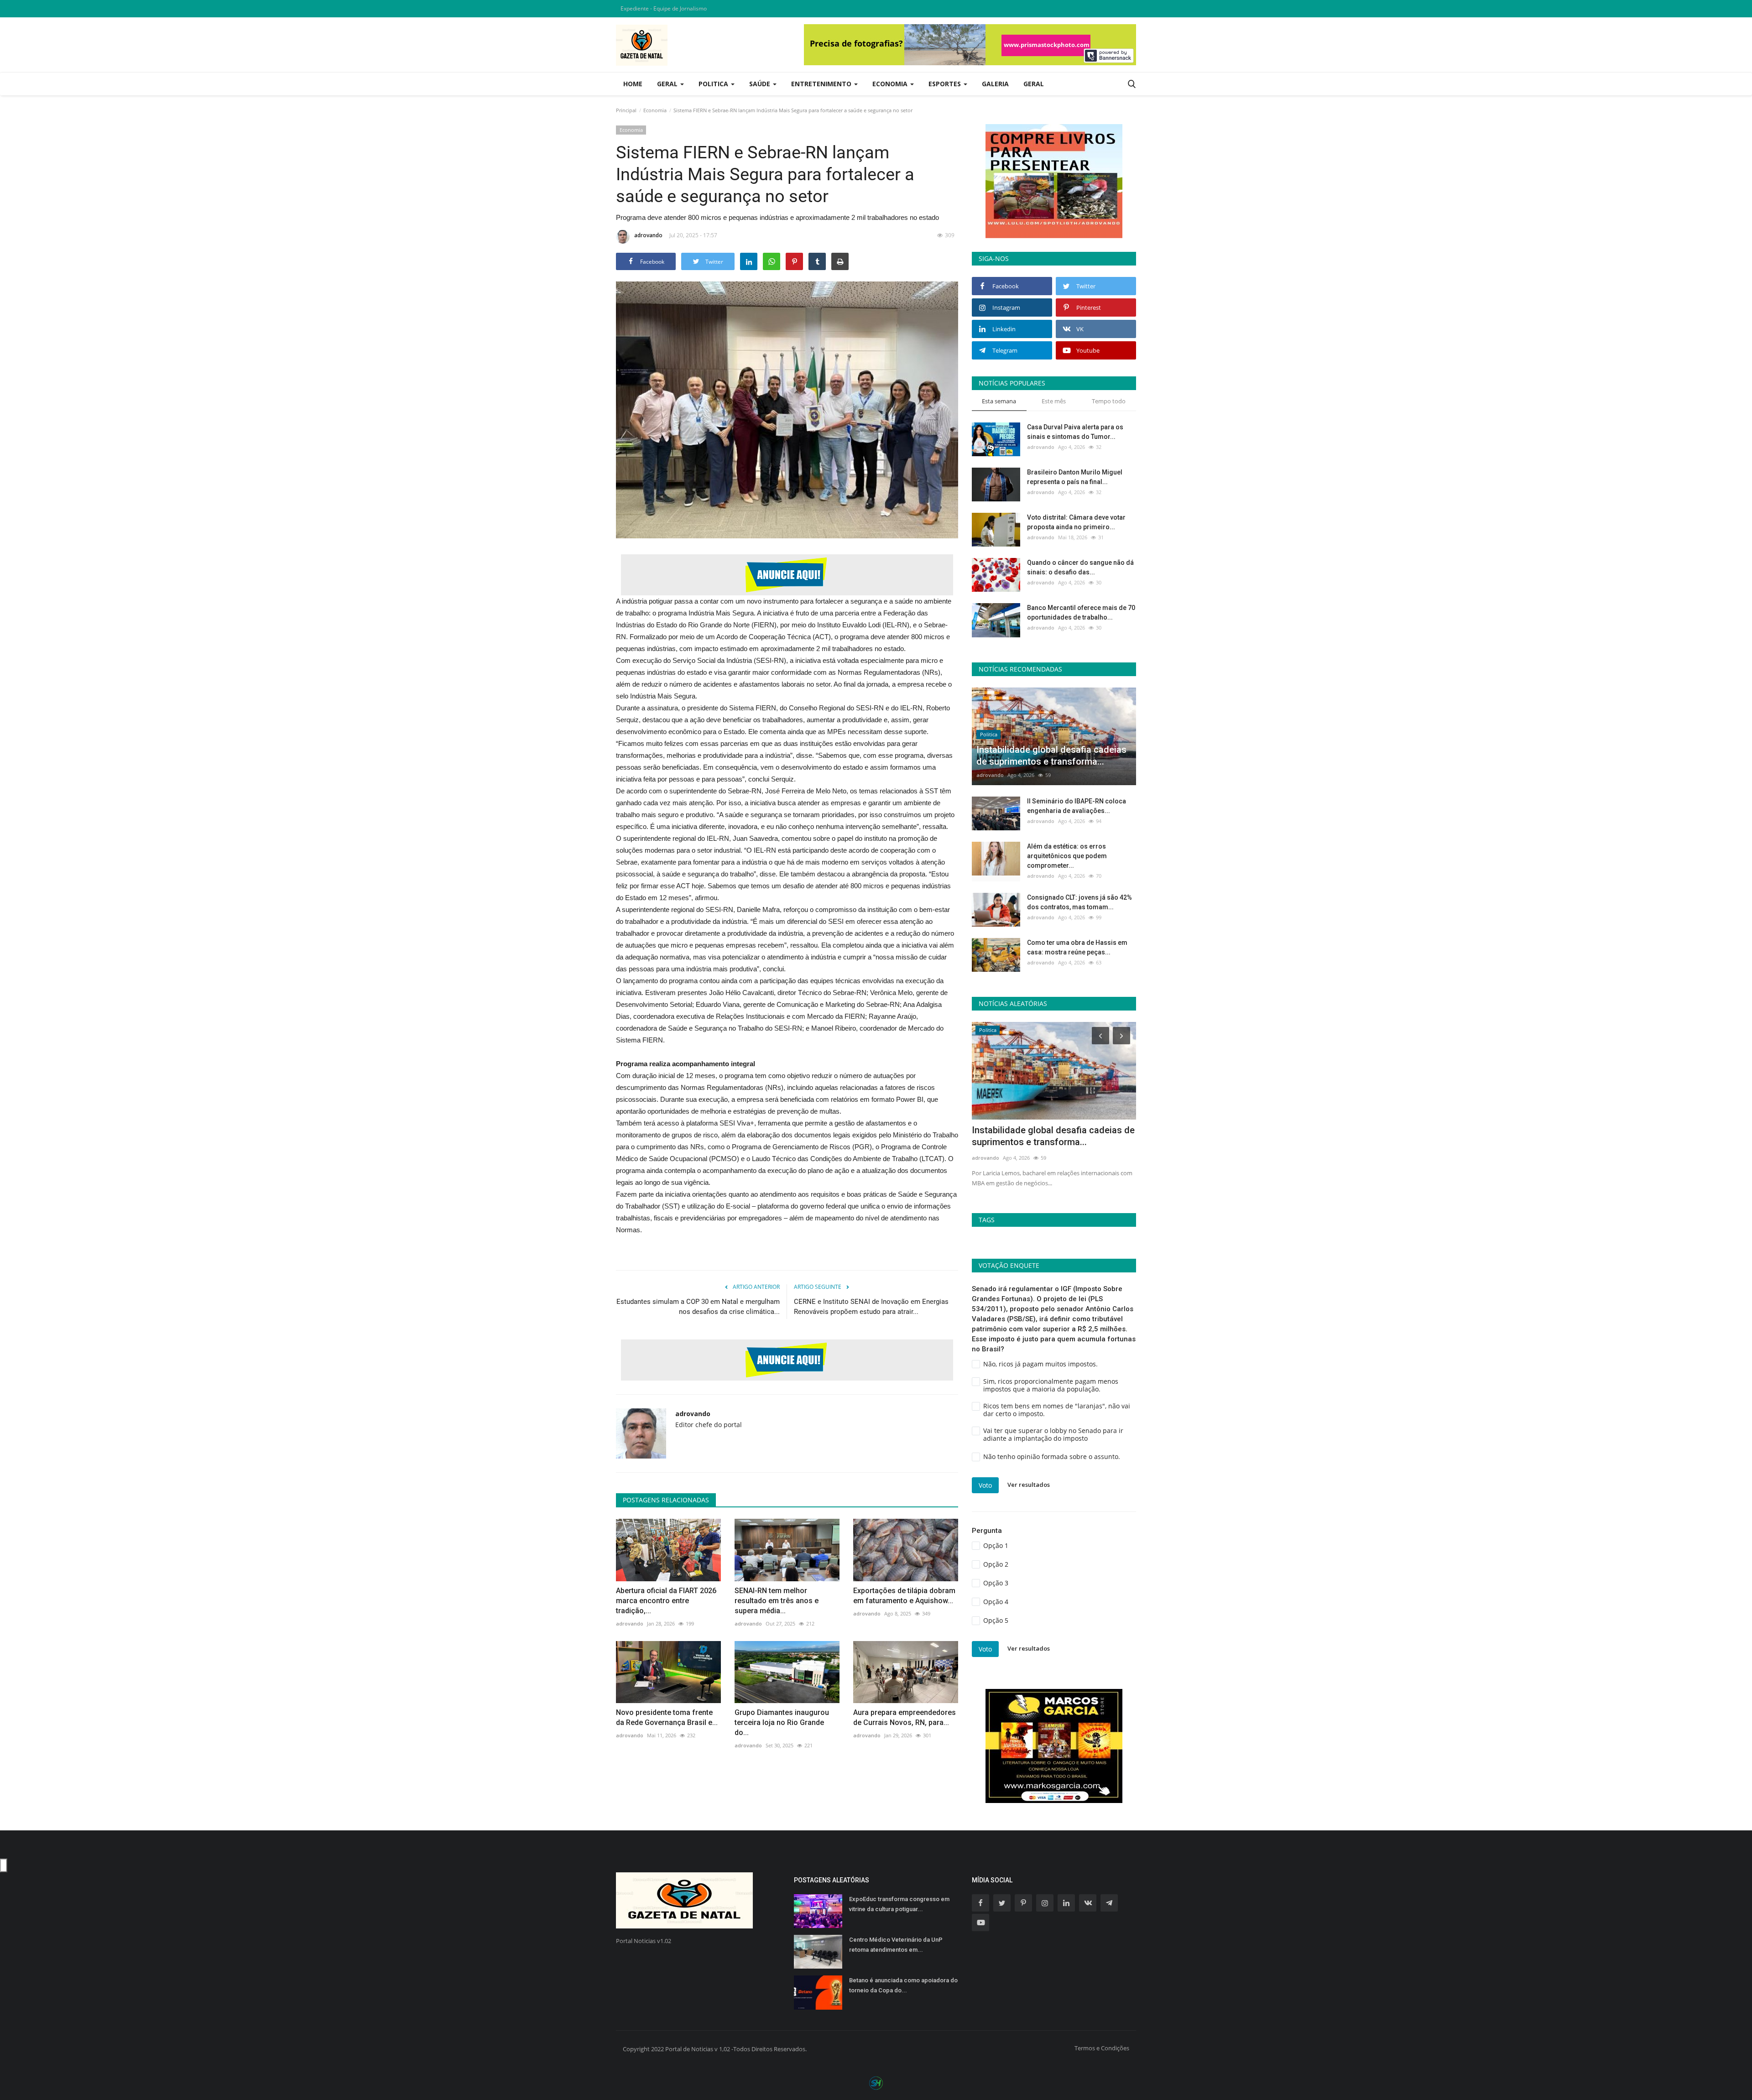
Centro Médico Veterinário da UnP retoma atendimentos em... (896, 1945)
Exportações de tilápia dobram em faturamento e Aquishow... (904, 1596)
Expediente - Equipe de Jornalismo (664, 8)
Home (633, 84)
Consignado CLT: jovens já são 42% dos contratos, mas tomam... (1079, 902)
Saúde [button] (761, 84)
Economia (655, 110)
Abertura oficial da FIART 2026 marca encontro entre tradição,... (666, 1601)
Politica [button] (714, 84)
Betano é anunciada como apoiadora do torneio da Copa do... (903, 1985)
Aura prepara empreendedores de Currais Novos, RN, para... (905, 1717)
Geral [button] (668, 84)
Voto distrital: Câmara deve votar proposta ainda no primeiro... (1076, 522)
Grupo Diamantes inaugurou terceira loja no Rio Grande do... (782, 1722)
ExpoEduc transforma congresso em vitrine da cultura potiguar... (899, 1904)
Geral (1034, 84)
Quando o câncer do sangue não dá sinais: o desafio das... (1080, 567)
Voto (985, 1485)
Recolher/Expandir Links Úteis (4, 1866)
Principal (626, 110)
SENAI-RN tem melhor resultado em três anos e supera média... (777, 1601)
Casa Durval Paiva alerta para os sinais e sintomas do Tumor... (1075, 432)
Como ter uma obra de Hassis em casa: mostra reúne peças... (1077, 947)
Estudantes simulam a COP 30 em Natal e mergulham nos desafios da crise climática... (698, 1307)
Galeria (995, 84)
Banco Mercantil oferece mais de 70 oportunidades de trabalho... (1081, 612)
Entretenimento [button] (822, 84)
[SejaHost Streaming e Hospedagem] (876, 2082)
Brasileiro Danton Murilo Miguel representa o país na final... (1075, 477)
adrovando (648, 235)
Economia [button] (891, 84)
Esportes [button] (946, 84)
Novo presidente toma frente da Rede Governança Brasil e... (667, 1717)
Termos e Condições (1102, 2048)
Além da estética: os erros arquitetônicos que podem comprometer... (1067, 856)
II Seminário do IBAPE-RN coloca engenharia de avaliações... (1077, 806)
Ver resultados (1029, 1485)
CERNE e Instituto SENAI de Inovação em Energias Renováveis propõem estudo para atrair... (871, 1307)
